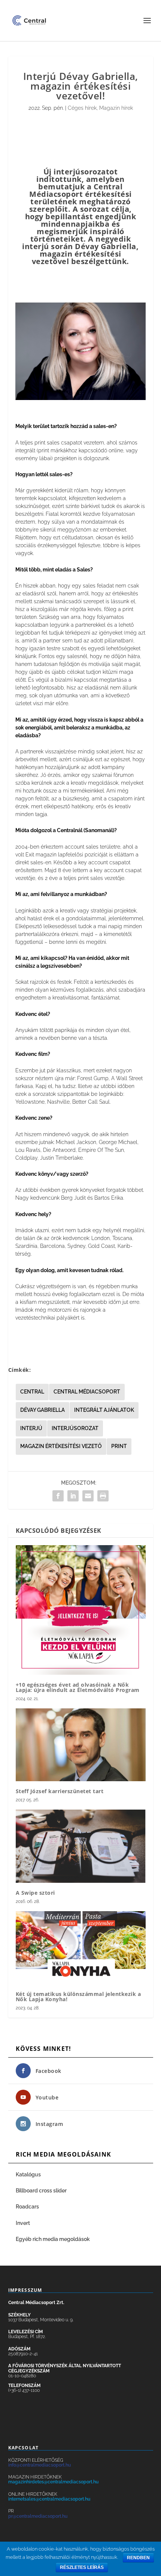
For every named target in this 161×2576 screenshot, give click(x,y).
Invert (23, 2223)
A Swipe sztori (35, 1893)
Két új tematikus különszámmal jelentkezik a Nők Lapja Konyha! (78, 1997)
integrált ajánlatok (104, 1410)
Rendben (138, 2558)
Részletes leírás (82, 2567)
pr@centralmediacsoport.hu (38, 2516)
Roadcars (27, 2207)
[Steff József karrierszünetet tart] (81, 1745)
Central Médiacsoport (87, 1392)
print (119, 1446)
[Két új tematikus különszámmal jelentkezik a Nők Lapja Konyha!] (81, 1947)
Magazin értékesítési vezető (61, 1446)
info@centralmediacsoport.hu (40, 2465)
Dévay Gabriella (42, 1410)
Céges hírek (82, 108)
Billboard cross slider (41, 2191)
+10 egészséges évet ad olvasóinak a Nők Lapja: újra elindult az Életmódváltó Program (78, 1687)
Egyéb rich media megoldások (53, 2239)
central (32, 1392)
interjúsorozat (75, 1428)
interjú (31, 1428)
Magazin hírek (116, 108)
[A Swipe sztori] (81, 1846)
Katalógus (29, 2174)
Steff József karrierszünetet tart (60, 1791)
